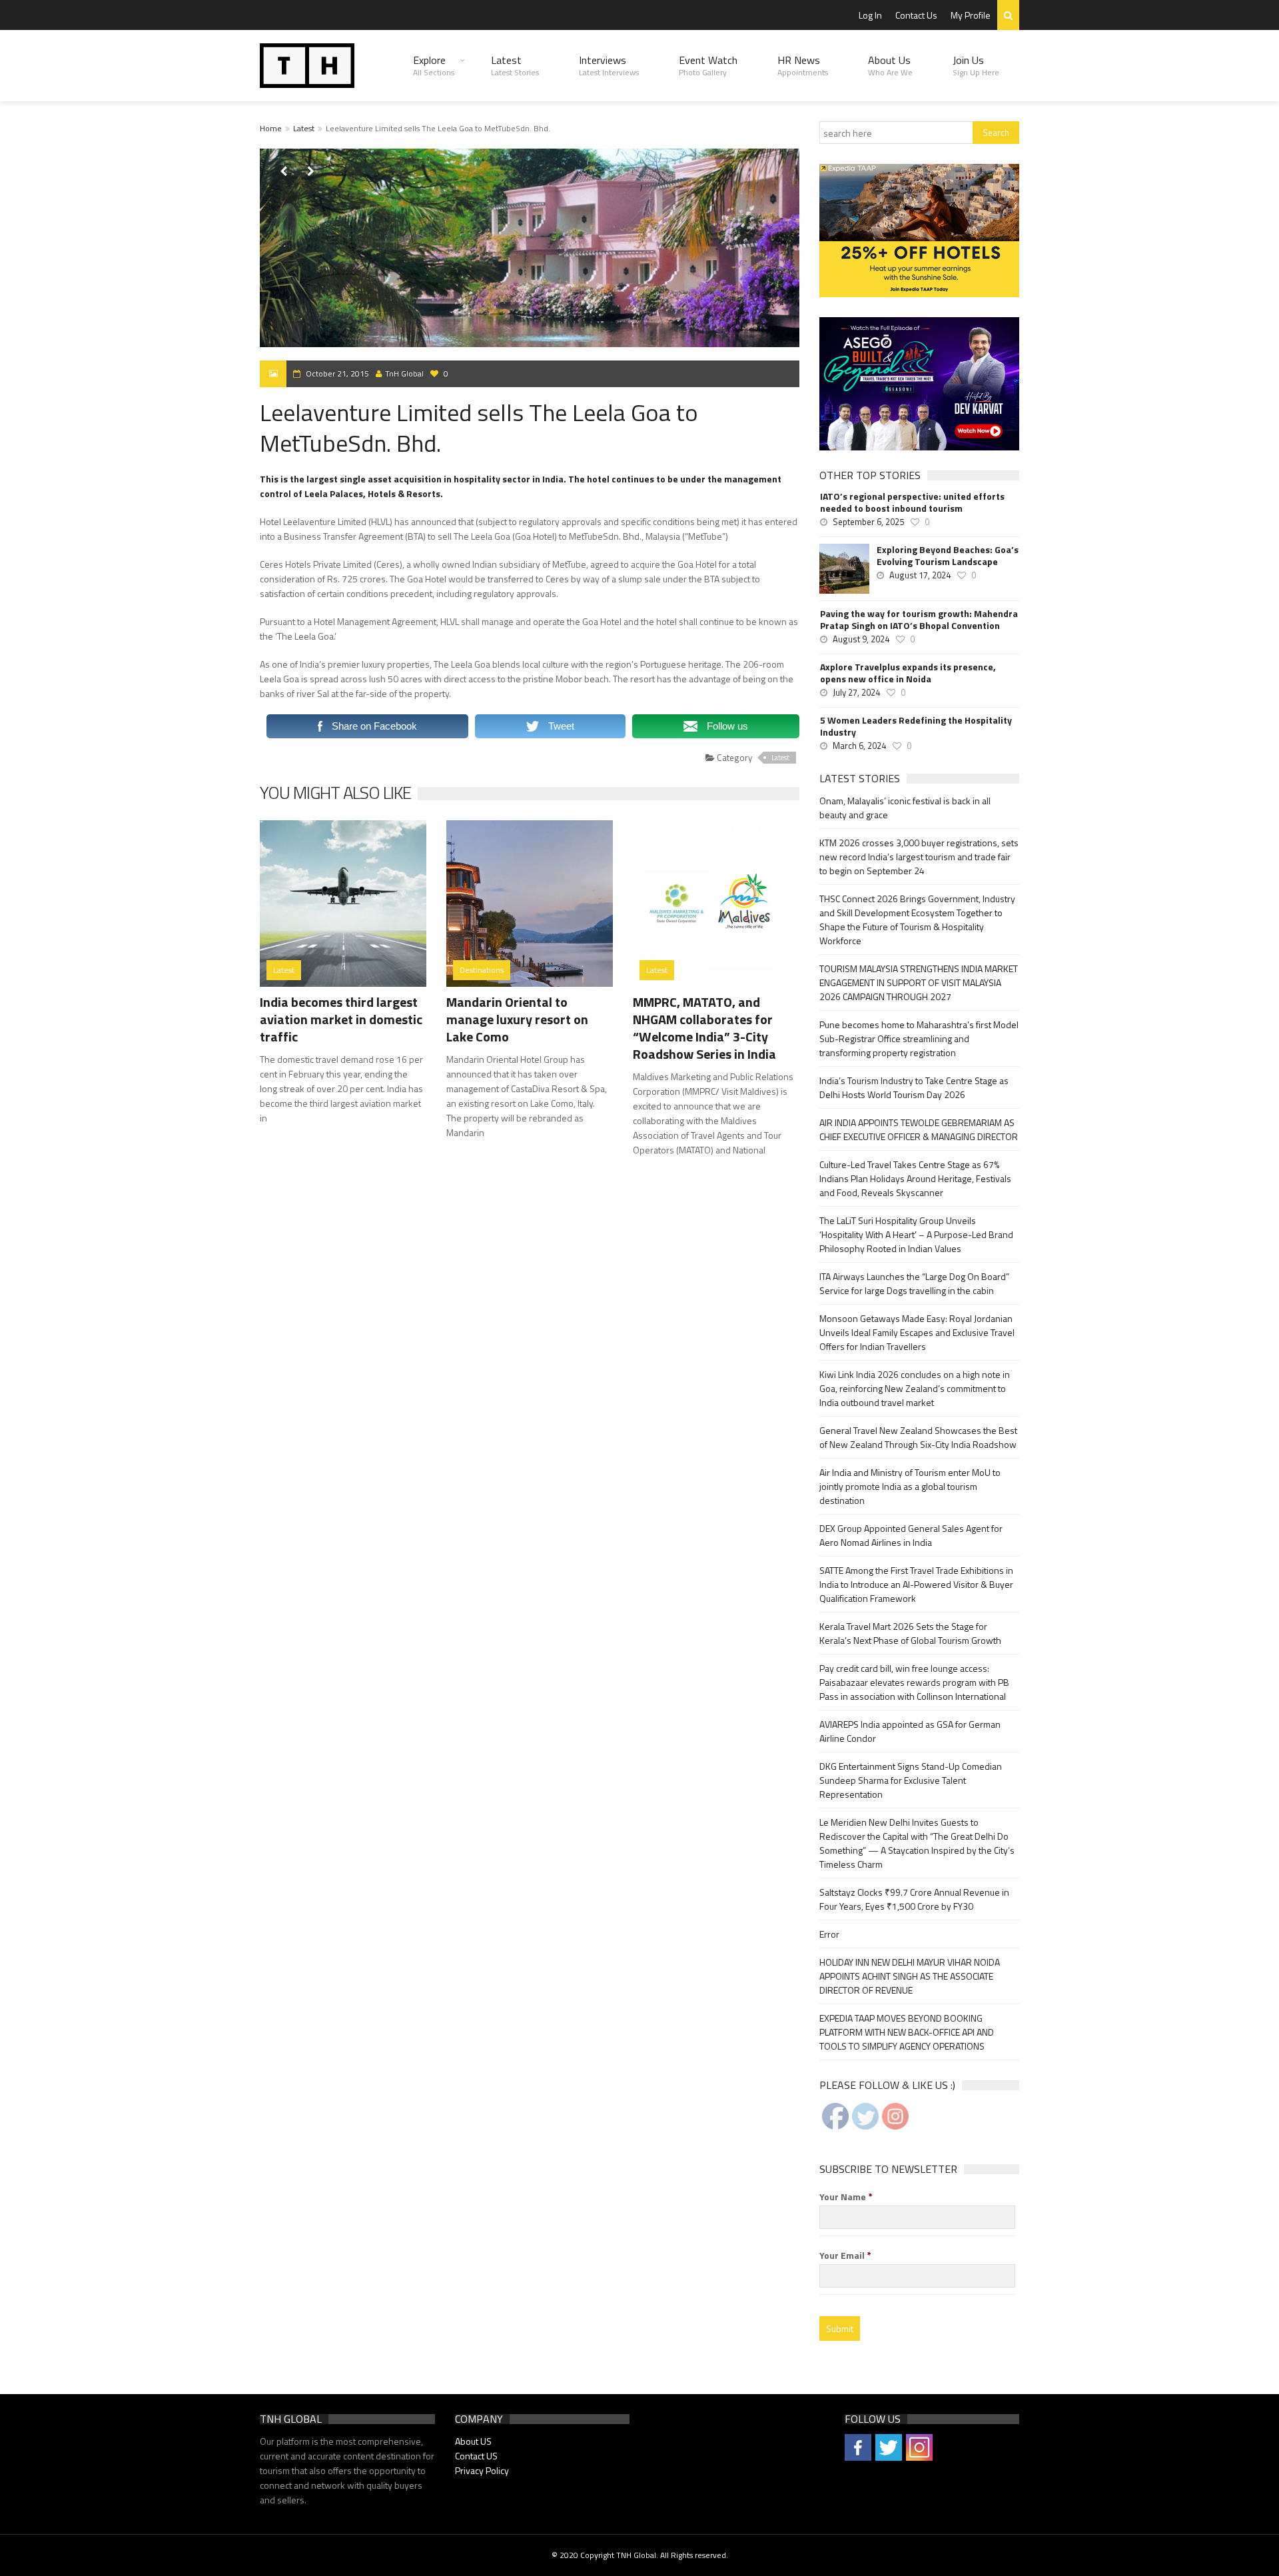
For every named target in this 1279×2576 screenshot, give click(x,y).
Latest (515, 65)
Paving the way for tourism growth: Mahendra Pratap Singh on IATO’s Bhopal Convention (919, 620)
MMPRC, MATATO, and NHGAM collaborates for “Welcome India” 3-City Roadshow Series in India (704, 1028)
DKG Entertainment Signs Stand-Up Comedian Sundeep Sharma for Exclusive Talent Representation (911, 1780)
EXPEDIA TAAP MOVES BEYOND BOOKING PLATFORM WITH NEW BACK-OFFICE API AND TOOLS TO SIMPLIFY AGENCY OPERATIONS (907, 2032)
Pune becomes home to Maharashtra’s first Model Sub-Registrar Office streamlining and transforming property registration (919, 1038)
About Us (890, 65)
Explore (434, 65)
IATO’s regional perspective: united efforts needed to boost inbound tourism (912, 502)
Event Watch (708, 65)
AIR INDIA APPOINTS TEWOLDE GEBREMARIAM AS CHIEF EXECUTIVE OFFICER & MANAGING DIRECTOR (919, 1129)
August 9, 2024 (861, 639)
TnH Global (404, 373)
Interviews (609, 65)
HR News (803, 65)
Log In (870, 15)
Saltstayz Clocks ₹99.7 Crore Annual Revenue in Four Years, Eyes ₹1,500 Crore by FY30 (914, 1899)
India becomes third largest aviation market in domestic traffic (341, 1019)
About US (473, 2441)
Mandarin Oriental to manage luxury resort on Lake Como (517, 1019)
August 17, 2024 (920, 575)
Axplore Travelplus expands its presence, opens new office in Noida (908, 673)
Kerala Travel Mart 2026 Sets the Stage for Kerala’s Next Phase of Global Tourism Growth (910, 1633)
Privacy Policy (482, 2470)
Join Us (976, 65)
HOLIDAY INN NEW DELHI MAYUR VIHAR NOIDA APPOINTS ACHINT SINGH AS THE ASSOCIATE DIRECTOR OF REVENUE (910, 1976)
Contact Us (916, 15)
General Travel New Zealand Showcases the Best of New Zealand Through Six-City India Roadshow (918, 1437)
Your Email (845, 2255)
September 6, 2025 (868, 522)
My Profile (971, 15)
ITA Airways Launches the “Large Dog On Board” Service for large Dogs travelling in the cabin (914, 1283)
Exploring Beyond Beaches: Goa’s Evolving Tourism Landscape (948, 556)
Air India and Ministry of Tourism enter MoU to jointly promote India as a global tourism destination (910, 1486)
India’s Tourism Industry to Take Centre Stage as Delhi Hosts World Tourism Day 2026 (914, 1087)
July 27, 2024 (856, 692)
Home (271, 128)
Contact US (476, 2456)
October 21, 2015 (337, 373)
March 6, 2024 (859, 746)
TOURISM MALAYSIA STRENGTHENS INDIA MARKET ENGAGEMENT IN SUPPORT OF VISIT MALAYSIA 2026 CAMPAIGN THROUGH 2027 (919, 982)
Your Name (846, 2197)
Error (829, 1934)
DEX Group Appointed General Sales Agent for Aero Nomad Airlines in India (911, 1535)
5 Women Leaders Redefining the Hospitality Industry (916, 726)
